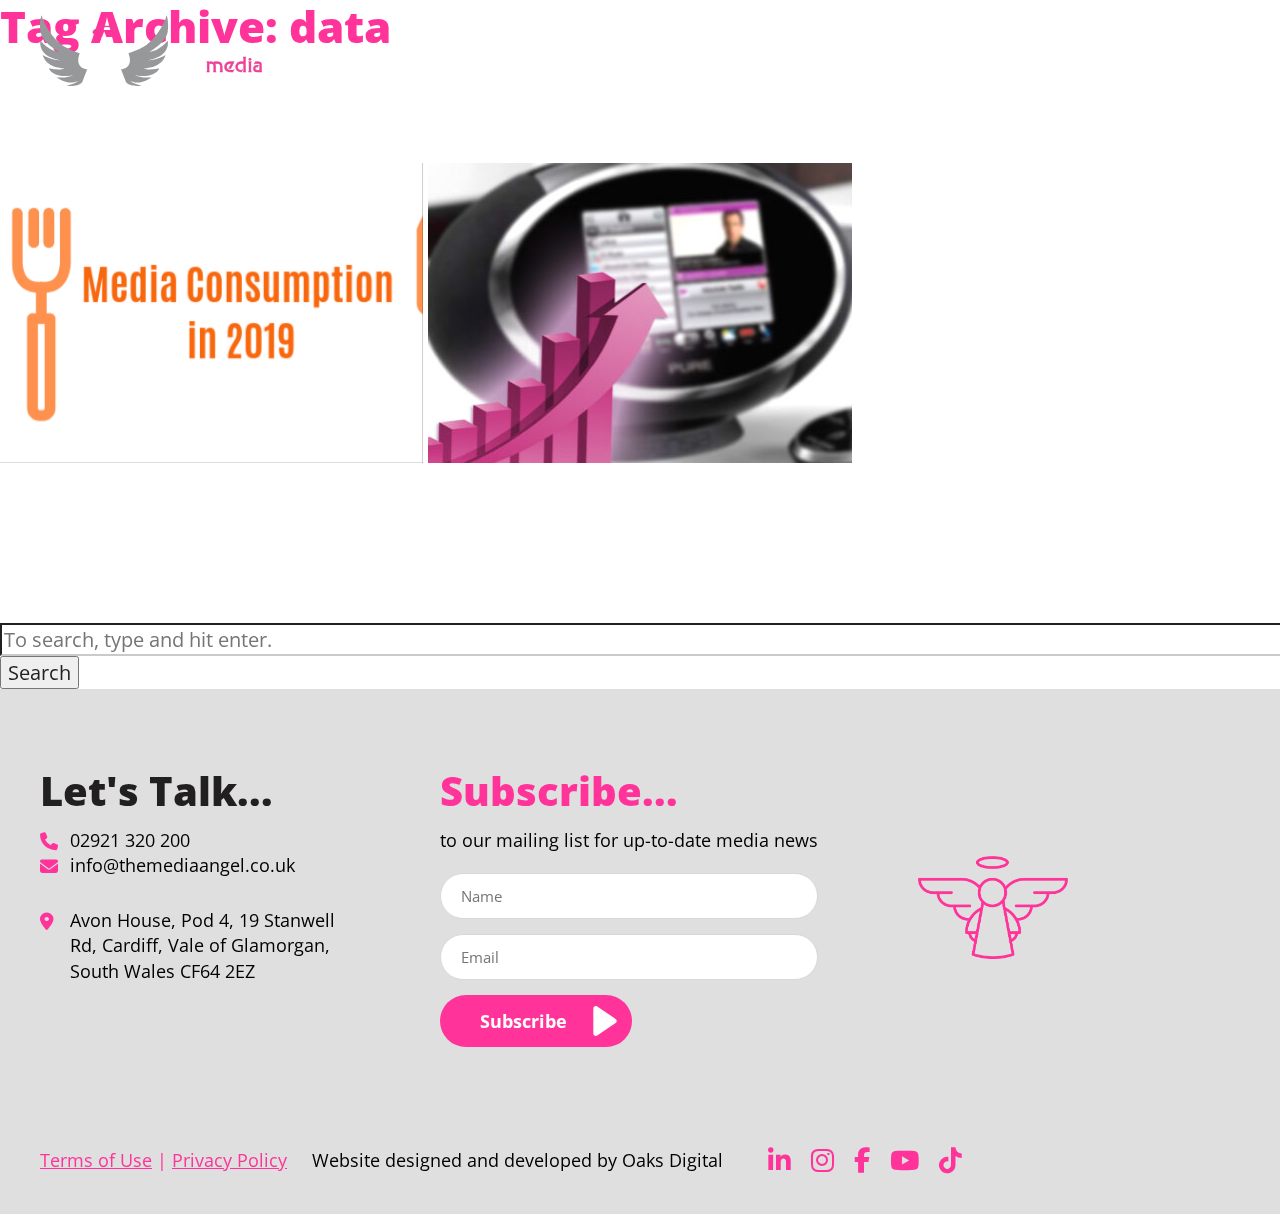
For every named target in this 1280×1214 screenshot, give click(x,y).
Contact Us (1167, 63)
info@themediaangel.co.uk (182, 865)
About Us (913, 63)
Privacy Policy (229, 1160)
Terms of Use (96, 1160)
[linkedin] (779, 1160)
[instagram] (822, 1160)
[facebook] (862, 1160)
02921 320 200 (130, 840)
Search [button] (39, 672)
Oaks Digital (672, 1160)
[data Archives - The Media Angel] (158, 74)
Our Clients (1024, 63)
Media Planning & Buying (756, 63)
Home (632, 63)
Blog (1096, 63)
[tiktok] (950, 1160)
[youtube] (904, 1160)
